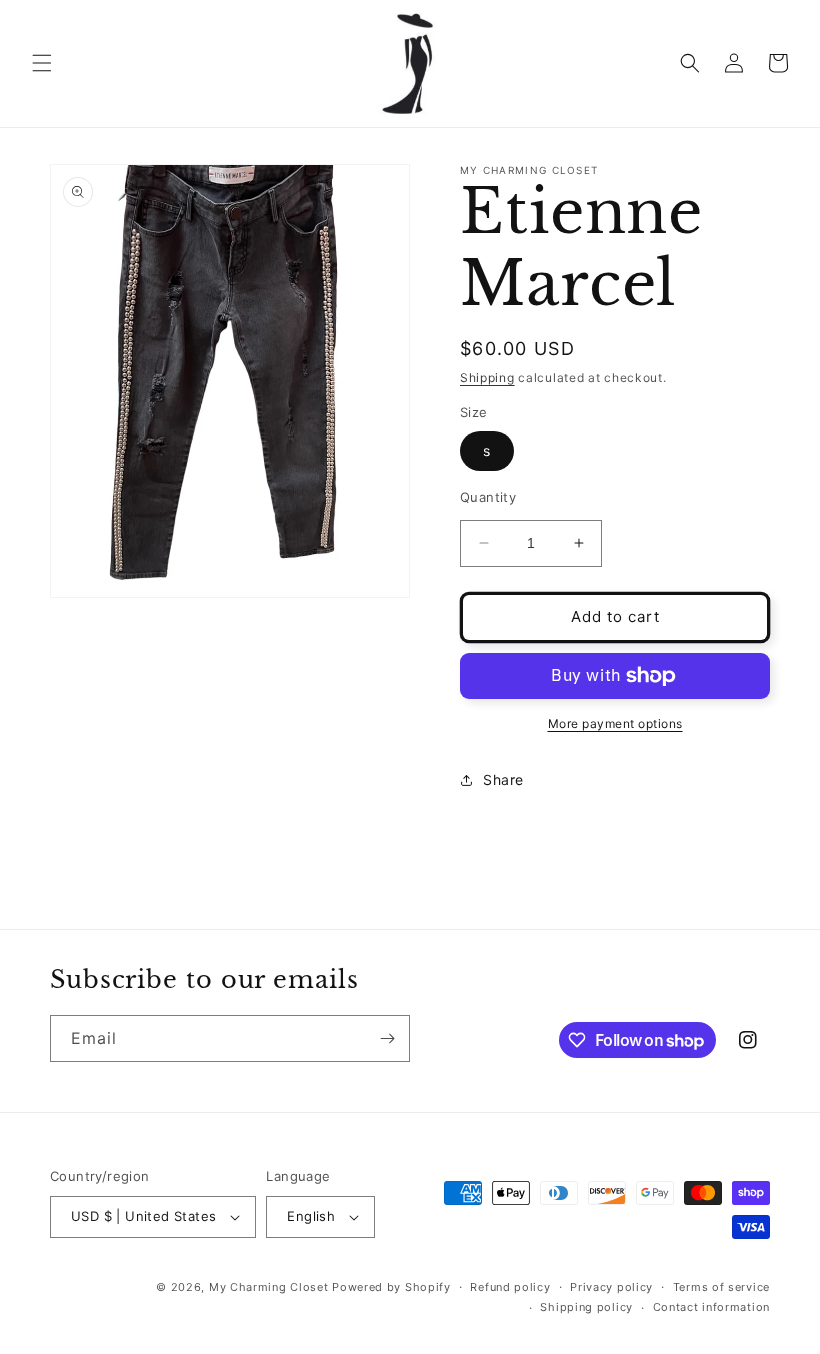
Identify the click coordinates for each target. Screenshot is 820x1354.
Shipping (487, 377)
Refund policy (510, 1287)
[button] (42, 63)
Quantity (488, 497)
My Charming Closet (269, 1287)
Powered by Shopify (391, 1287)
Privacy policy (611, 1287)
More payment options (615, 723)
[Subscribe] (387, 1038)
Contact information (711, 1307)
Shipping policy (586, 1307)
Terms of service (721, 1287)
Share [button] (503, 779)
